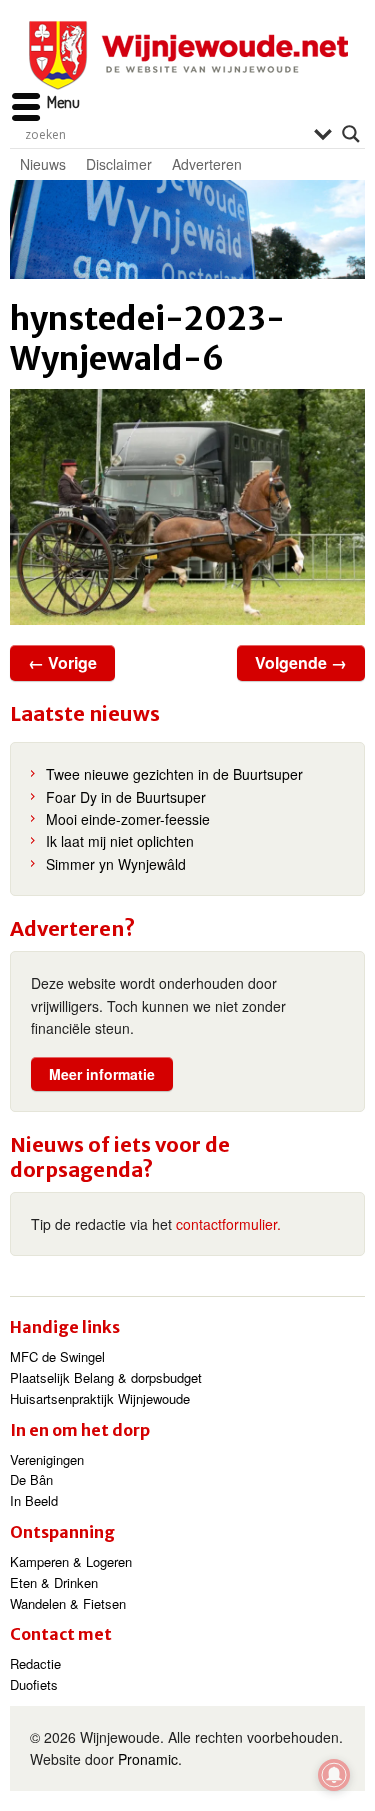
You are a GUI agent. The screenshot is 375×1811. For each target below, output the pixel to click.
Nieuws (43, 164)
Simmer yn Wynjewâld (116, 864)
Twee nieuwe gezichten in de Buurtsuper (174, 774)
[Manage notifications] (334, 1775)
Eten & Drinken (54, 1582)
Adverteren (207, 164)
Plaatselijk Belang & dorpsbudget (106, 1377)
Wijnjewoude (188, 55)
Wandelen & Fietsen (68, 1603)
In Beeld (34, 1500)
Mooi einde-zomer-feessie (128, 819)
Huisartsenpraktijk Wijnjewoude (100, 1398)
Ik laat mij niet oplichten (120, 841)
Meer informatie (102, 1074)
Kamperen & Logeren (71, 1561)
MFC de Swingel (57, 1356)
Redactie (35, 1663)
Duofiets (34, 1684)
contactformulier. (228, 1224)
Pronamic (148, 1759)
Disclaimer (119, 164)
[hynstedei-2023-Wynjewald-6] (187, 507)
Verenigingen (47, 1459)
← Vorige (62, 662)
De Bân (31, 1479)
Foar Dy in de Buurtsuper (126, 797)
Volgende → (301, 662)
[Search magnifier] (351, 134)
